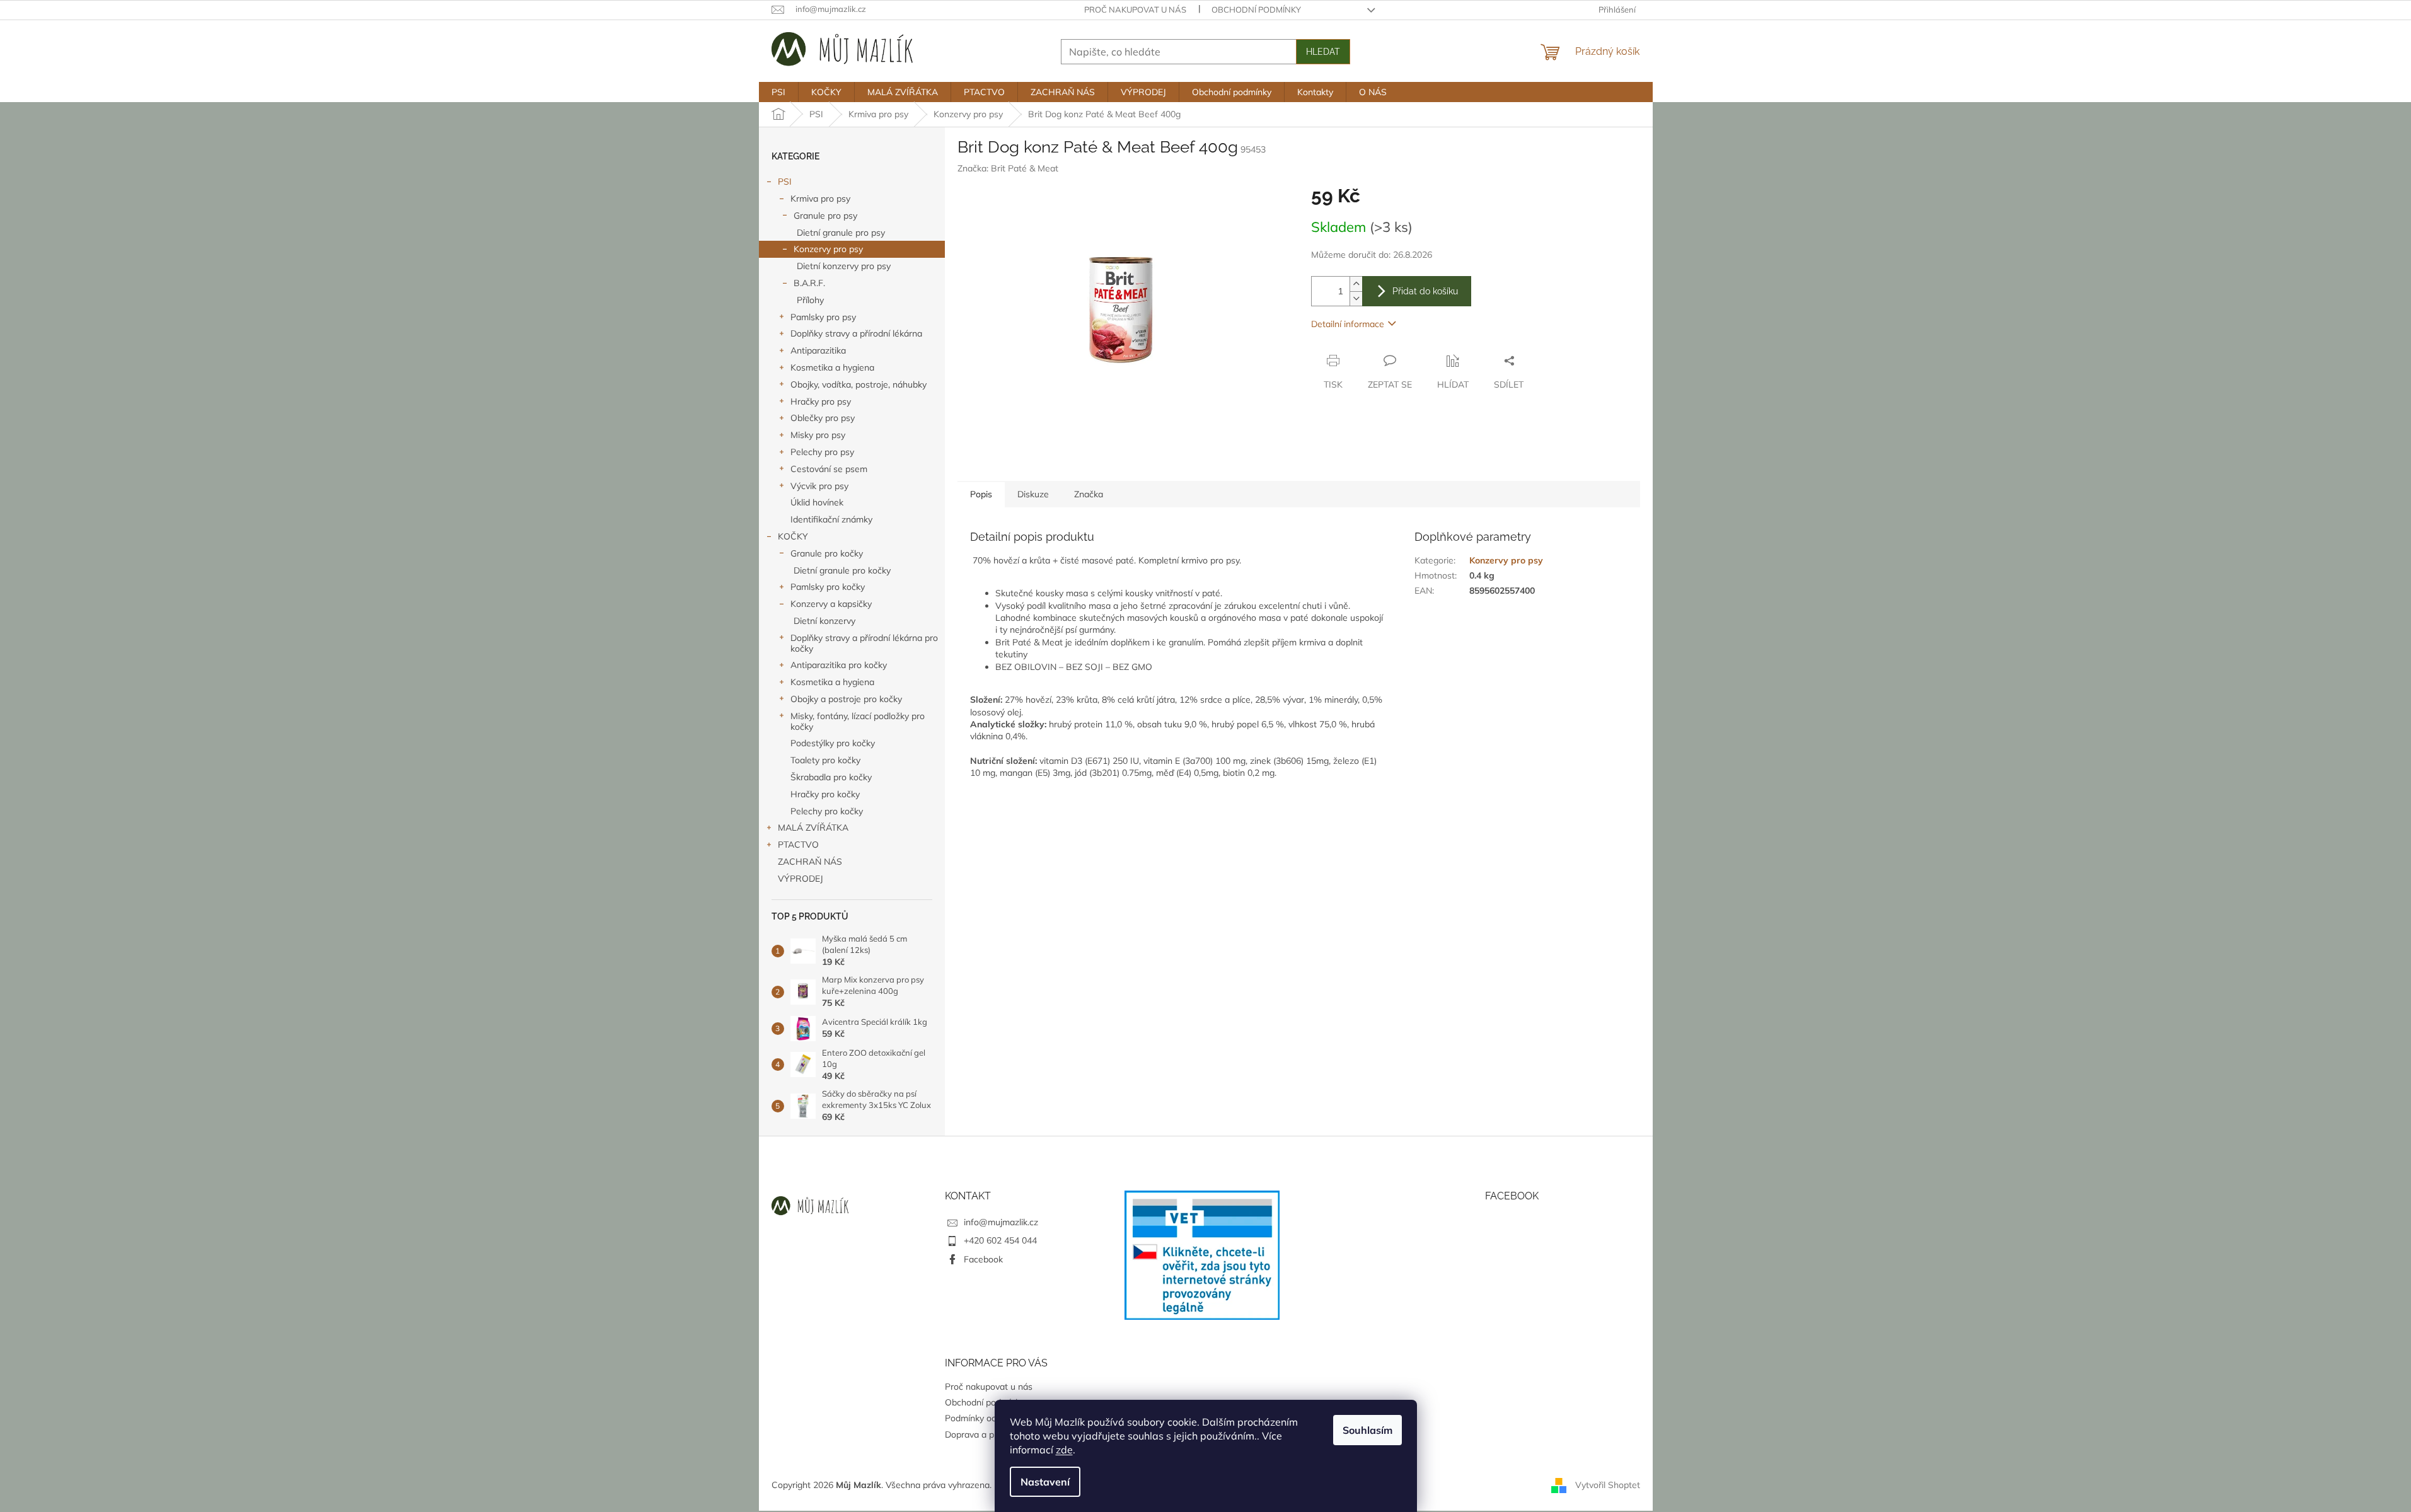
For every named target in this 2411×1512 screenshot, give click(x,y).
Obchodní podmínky (1256, 9)
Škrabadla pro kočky (831, 777)
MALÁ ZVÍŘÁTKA (813, 828)
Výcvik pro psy (819, 486)
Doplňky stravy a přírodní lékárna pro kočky (864, 643)
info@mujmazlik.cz (1001, 1222)
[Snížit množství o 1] (1356, 298)
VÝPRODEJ (801, 879)
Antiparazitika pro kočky (839, 665)
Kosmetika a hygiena (832, 367)
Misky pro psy (818, 435)
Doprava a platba (980, 1434)
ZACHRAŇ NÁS (810, 862)
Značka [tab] (1089, 494)
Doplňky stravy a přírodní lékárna (856, 333)
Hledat (1323, 52)
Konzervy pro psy (828, 249)
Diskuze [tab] (1033, 494)
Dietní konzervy (824, 621)
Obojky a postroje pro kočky (846, 699)
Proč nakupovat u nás (1135, 9)
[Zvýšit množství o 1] (1356, 284)
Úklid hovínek (817, 502)
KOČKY (793, 536)
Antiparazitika (818, 350)
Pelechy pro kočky (827, 811)
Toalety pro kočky (825, 760)
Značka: (1008, 168)
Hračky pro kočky (825, 794)
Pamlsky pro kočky (828, 587)
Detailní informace (1348, 324)
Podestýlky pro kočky (833, 743)
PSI (785, 182)
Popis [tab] (981, 494)
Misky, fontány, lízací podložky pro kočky (858, 721)
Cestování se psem (829, 469)
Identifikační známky (831, 519)
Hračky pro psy (821, 401)
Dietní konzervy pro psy (844, 266)
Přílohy (810, 300)
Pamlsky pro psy (823, 317)
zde (1064, 1450)
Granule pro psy (825, 216)
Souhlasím (1367, 1430)
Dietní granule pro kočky (842, 570)
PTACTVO (798, 845)
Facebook (983, 1259)
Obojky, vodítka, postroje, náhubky (859, 384)
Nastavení (1045, 1482)
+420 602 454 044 (1000, 1240)
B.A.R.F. (809, 283)
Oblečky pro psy (823, 418)
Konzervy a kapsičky (831, 604)
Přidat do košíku (1425, 291)
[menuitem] (778, 92)
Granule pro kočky (827, 553)
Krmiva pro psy (820, 199)
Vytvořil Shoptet (1608, 1484)
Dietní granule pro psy (841, 233)
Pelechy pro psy (822, 452)
